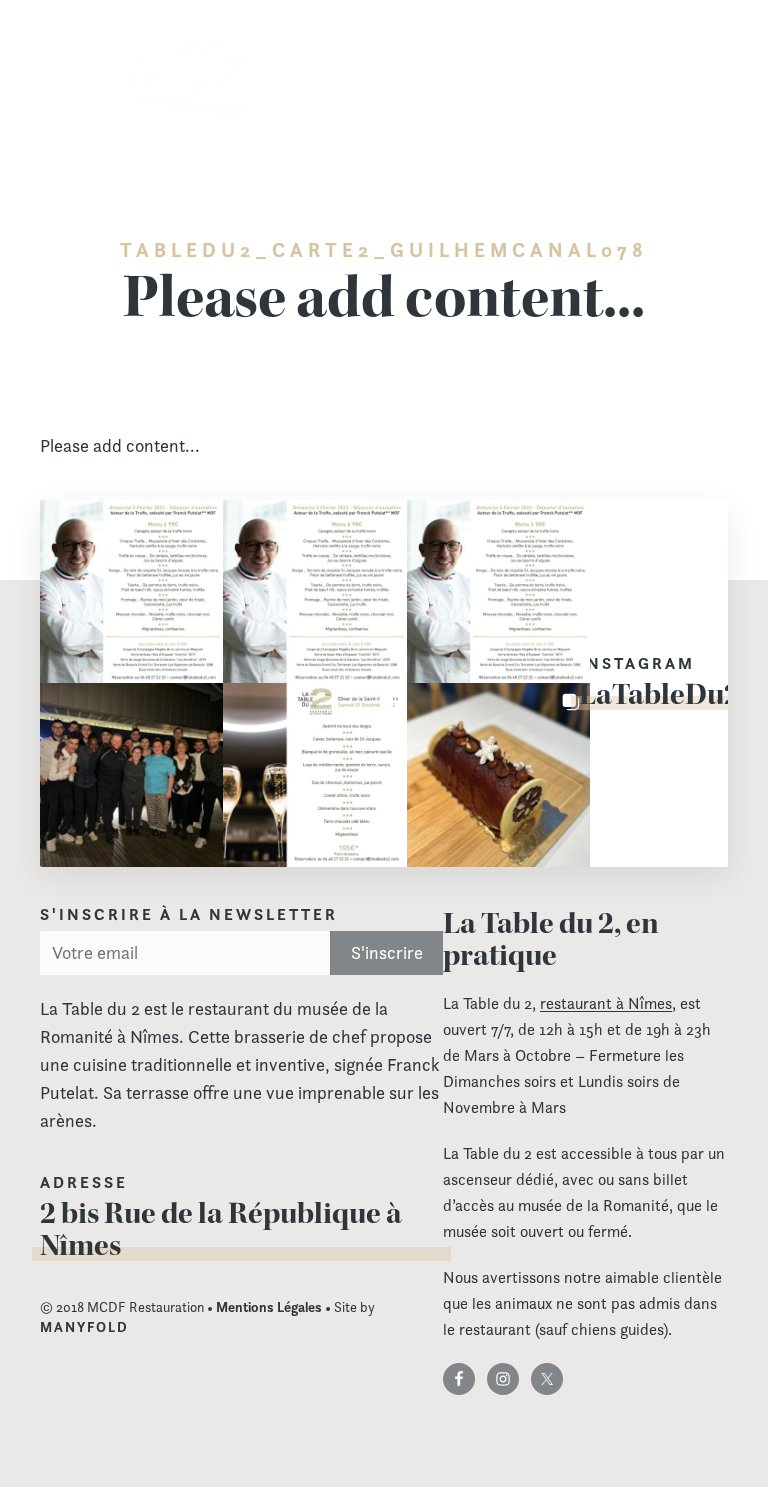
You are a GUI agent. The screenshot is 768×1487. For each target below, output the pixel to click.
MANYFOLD (84, 1327)
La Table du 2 (185, 89)
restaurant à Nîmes (606, 1003)
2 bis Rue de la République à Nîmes (221, 1229)
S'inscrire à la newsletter (189, 915)
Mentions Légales (269, 1307)
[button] (131, 591)
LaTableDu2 (659, 694)
